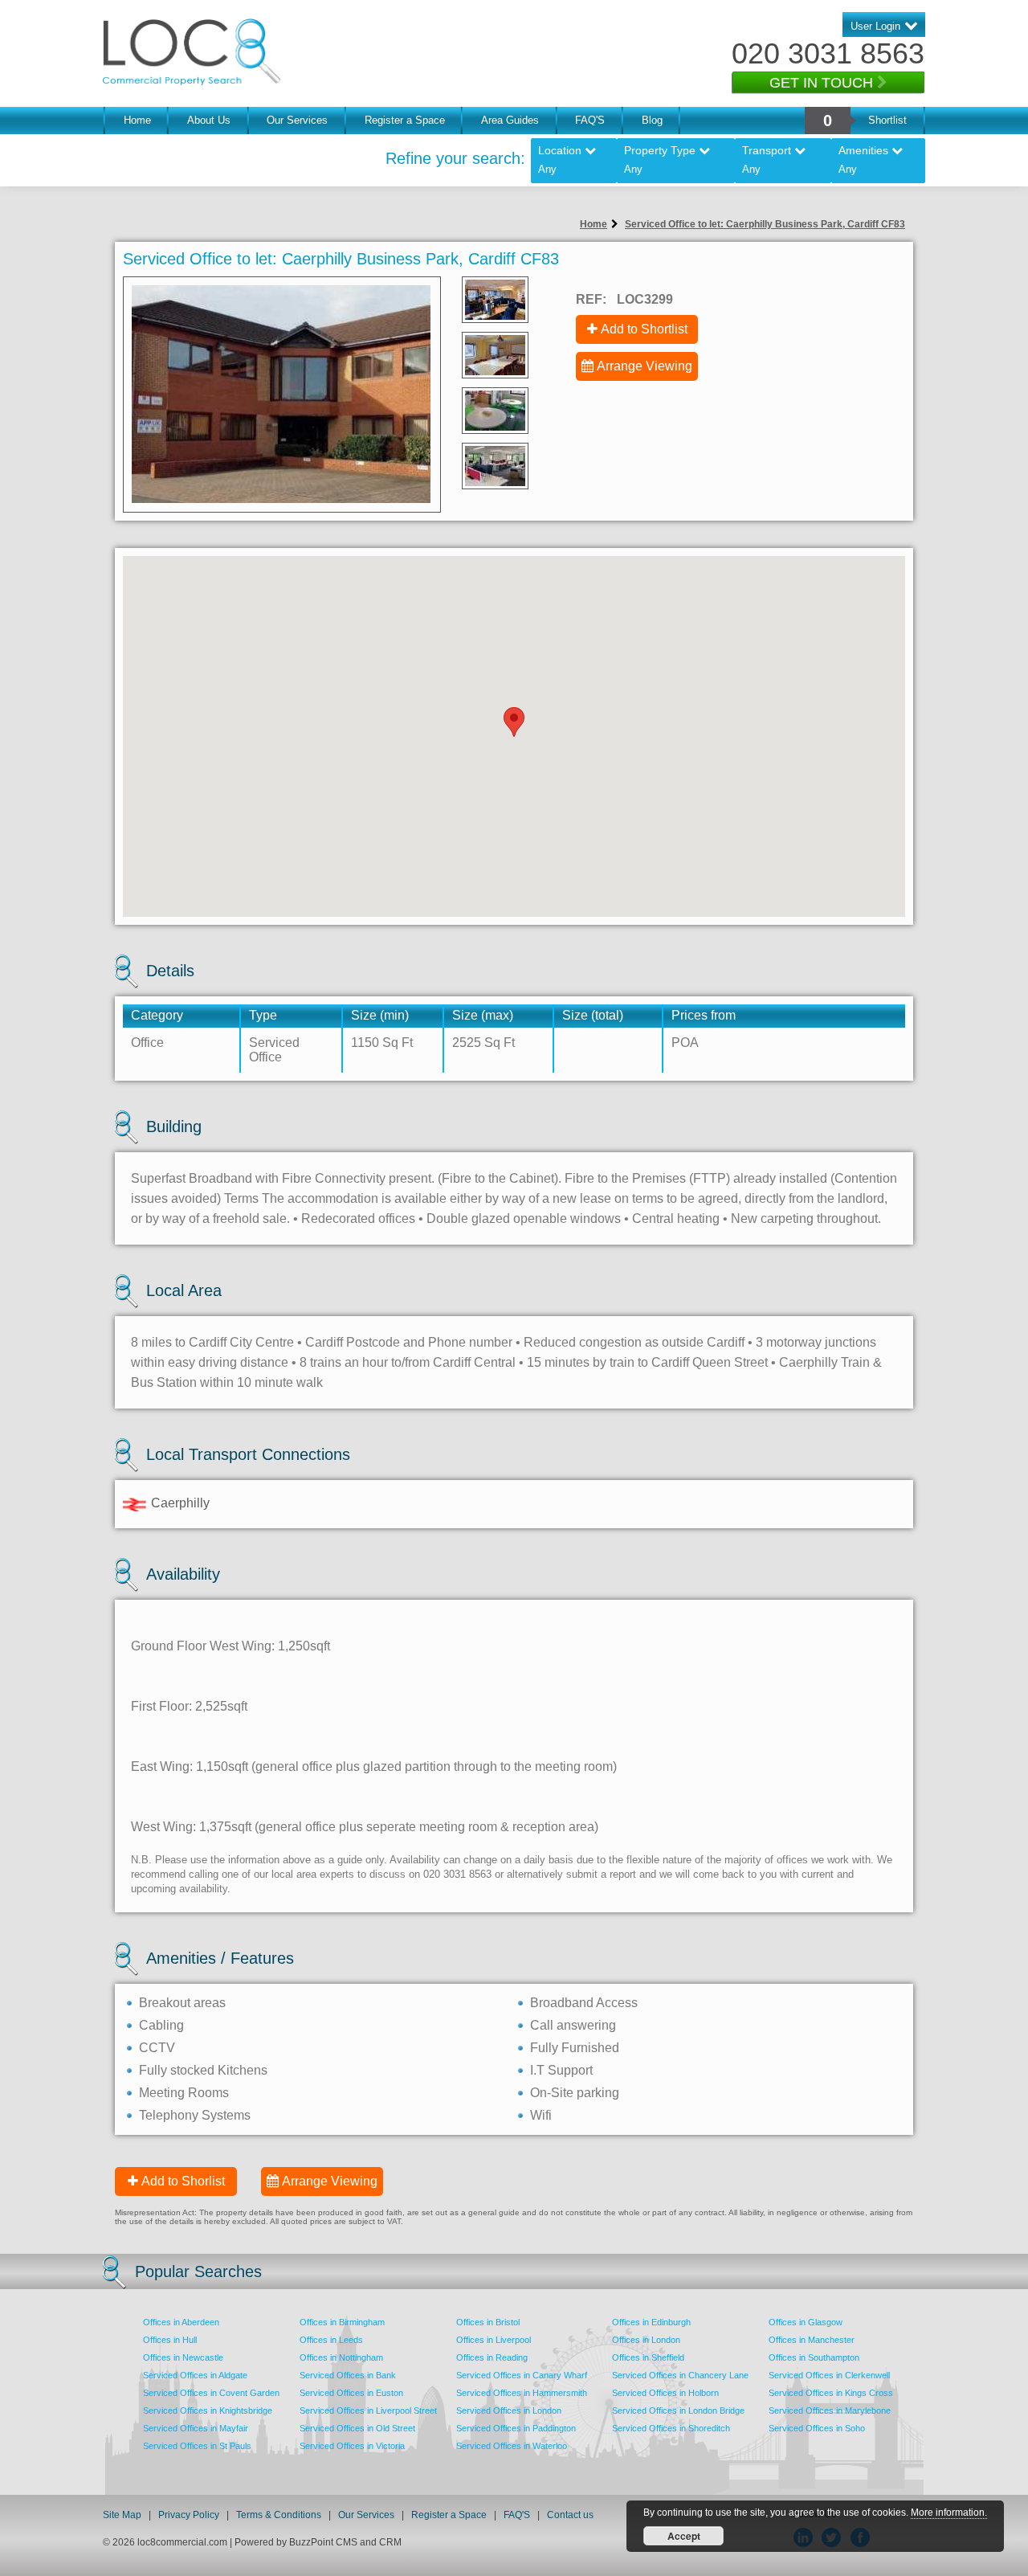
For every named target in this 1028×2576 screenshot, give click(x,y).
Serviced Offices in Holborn (665, 2393)
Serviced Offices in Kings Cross (831, 2393)
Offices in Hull (170, 2340)
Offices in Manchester (812, 2340)
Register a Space (405, 120)
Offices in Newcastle (183, 2357)
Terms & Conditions (279, 2515)
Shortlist (887, 120)
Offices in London (646, 2340)
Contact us (570, 2515)
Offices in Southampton (814, 2357)
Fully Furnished (575, 2048)
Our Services (297, 120)
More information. (949, 2513)
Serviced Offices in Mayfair (196, 2428)
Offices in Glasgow (806, 2322)
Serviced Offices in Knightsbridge (208, 2410)
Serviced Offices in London (509, 2410)
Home (137, 120)
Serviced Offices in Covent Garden (211, 2393)
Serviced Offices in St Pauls (197, 2446)
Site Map (122, 2515)
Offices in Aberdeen (181, 2322)
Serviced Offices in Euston (351, 2393)
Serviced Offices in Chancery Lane (680, 2375)
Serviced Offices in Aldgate (195, 2375)
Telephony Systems (195, 2115)
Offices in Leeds (331, 2340)
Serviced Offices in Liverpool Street (368, 2410)
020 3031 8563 (828, 53)
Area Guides (510, 120)
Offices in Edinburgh (651, 2322)
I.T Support (561, 2070)
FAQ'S (590, 120)
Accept (684, 2536)
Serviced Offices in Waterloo (512, 2446)
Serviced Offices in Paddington (516, 2428)
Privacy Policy (190, 2515)
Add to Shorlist (183, 2181)
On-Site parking (575, 2093)
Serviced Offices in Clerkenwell (829, 2375)
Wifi (541, 2115)
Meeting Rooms (184, 2093)
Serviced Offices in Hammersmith (522, 2393)
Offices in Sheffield (648, 2357)
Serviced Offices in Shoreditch (671, 2428)
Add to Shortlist (644, 329)
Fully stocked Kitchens (203, 2070)
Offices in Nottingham (341, 2357)
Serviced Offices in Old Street (357, 2428)
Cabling (161, 2025)
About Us (209, 120)
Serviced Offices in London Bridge (678, 2410)
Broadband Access (584, 2003)
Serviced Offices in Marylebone (830, 2410)
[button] (514, 722)
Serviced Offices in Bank (348, 2375)
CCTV (157, 2048)
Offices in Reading (492, 2357)
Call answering (573, 2025)
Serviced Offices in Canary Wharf (522, 2375)
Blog (652, 120)
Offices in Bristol (488, 2322)
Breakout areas (182, 2003)
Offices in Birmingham (342, 2322)
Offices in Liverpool (494, 2340)
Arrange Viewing (645, 366)
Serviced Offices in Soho (817, 2428)
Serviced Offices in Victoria (352, 2446)
